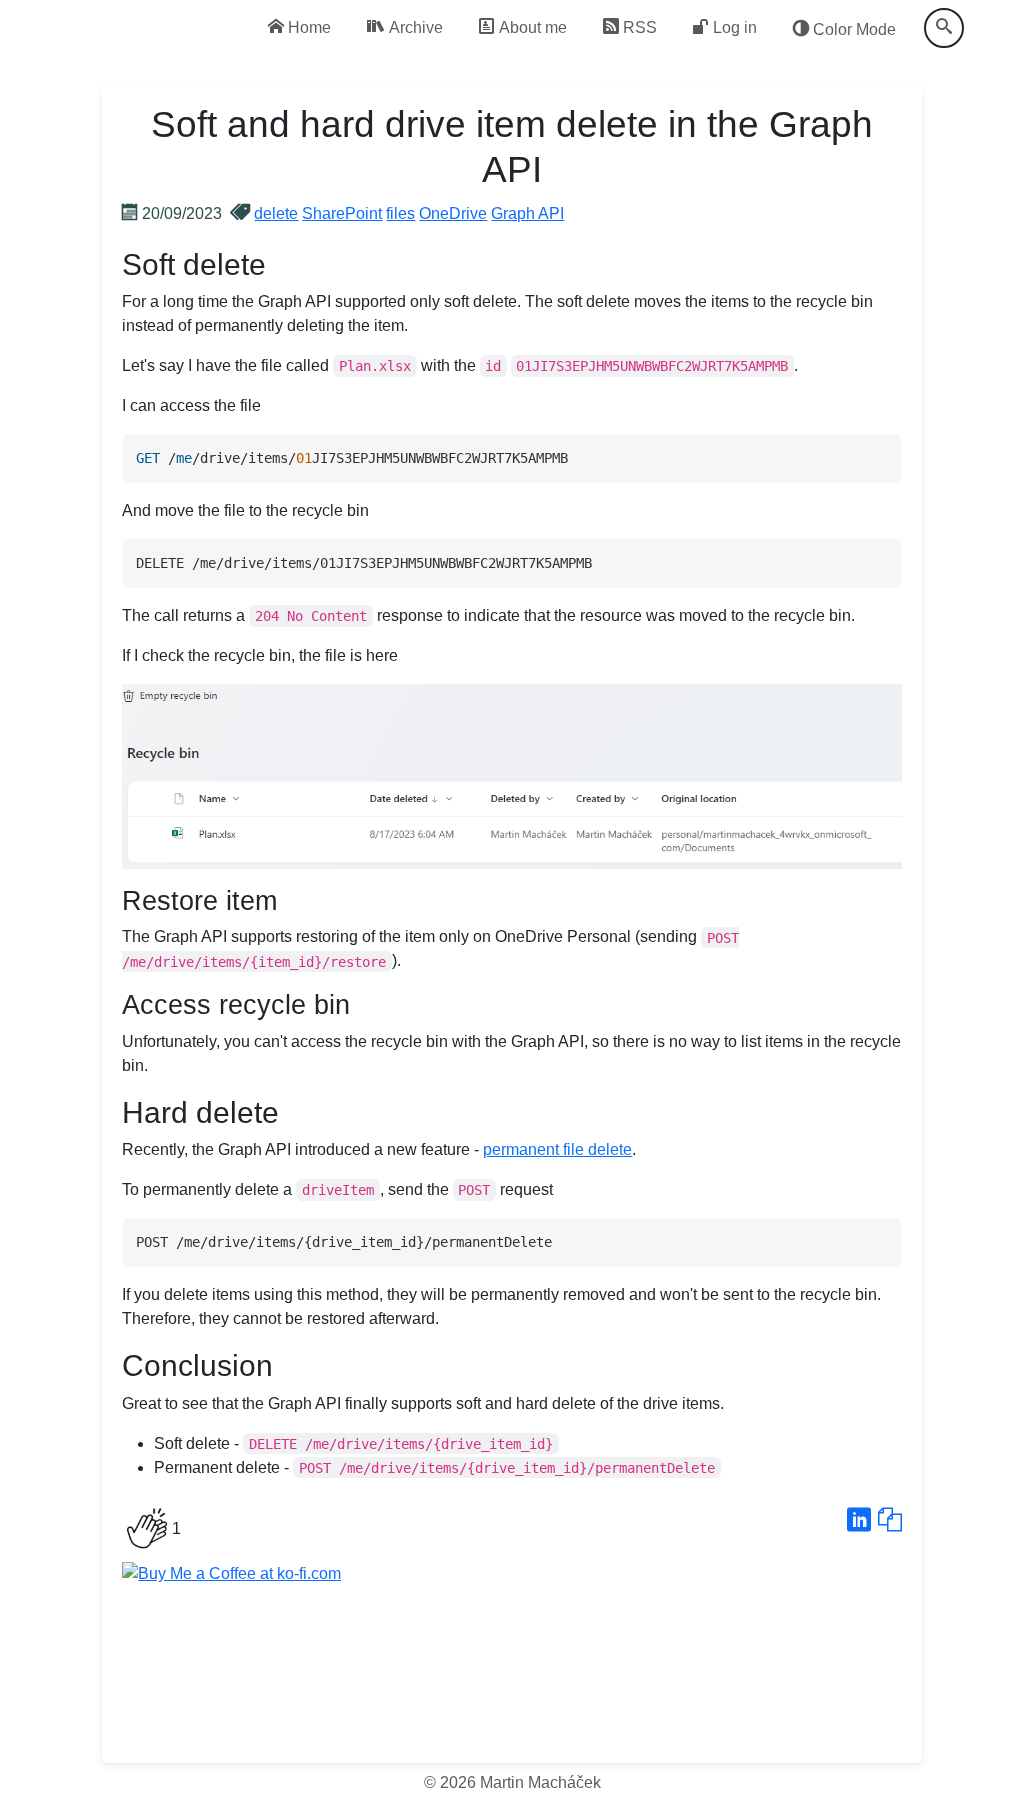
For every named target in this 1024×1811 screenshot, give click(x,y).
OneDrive (453, 213)
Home (307, 27)
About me (531, 27)
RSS (638, 27)
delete (276, 213)
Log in (733, 27)
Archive (414, 27)
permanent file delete (557, 1149)
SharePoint (342, 213)
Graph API (527, 213)
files (400, 213)
